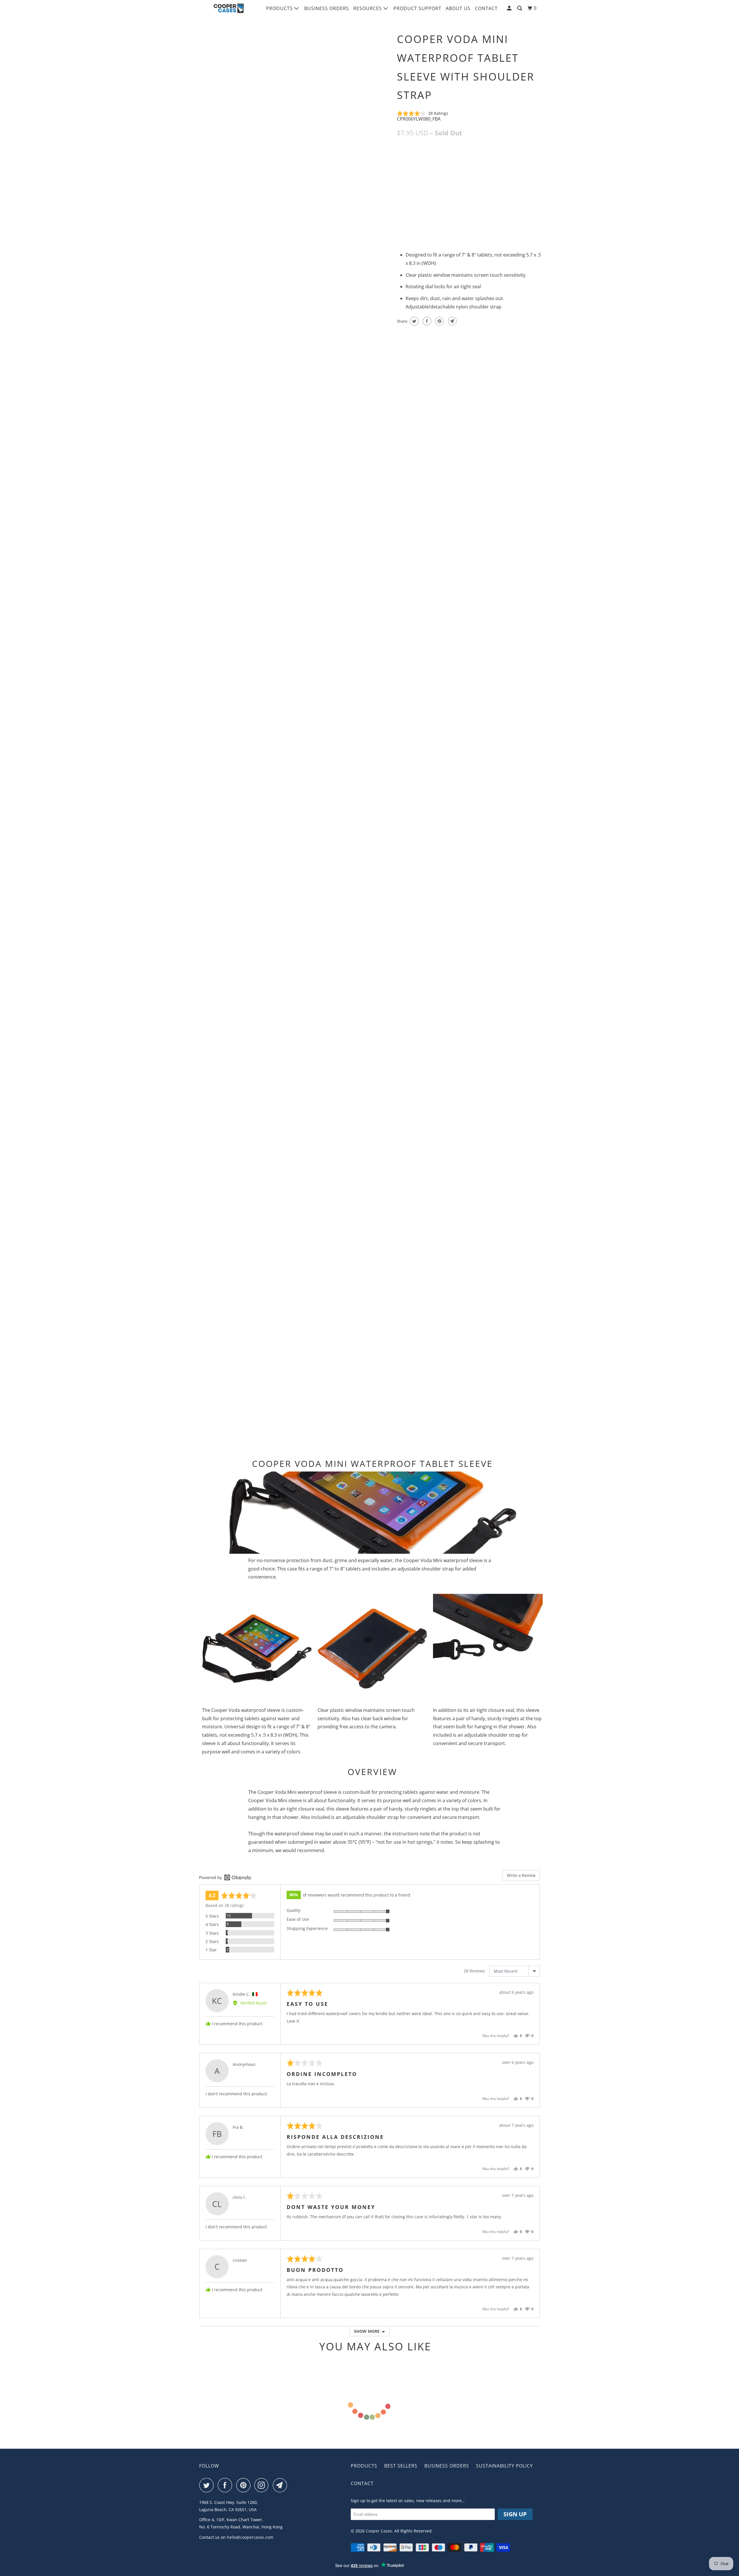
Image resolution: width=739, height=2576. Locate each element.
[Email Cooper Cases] (281, 2485)
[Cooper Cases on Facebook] (226, 2485)
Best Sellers (401, 2466)
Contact (486, 8)
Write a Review (521, 1875)
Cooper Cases (379, 2531)
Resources (368, 8)
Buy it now (511, 212)
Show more (367, 2331)
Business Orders (327, 8)
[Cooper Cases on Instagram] (263, 2485)
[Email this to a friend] (452, 321)
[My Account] (510, 8)
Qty (401, 202)
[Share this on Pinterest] (439, 321)
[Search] (520, 8)
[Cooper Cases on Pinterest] (245, 2485)
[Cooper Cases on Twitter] (208, 2485)
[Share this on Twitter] (414, 321)
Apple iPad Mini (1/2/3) (422, 159)
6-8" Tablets (464, 159)
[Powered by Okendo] (225, 1877)
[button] (423, 113)
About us (458, 8)
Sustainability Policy (504, 2466)
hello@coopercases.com (250, 2537)
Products (280, 8)
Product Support (417, 8)
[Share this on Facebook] (426, 321)
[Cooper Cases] (229, 8)
